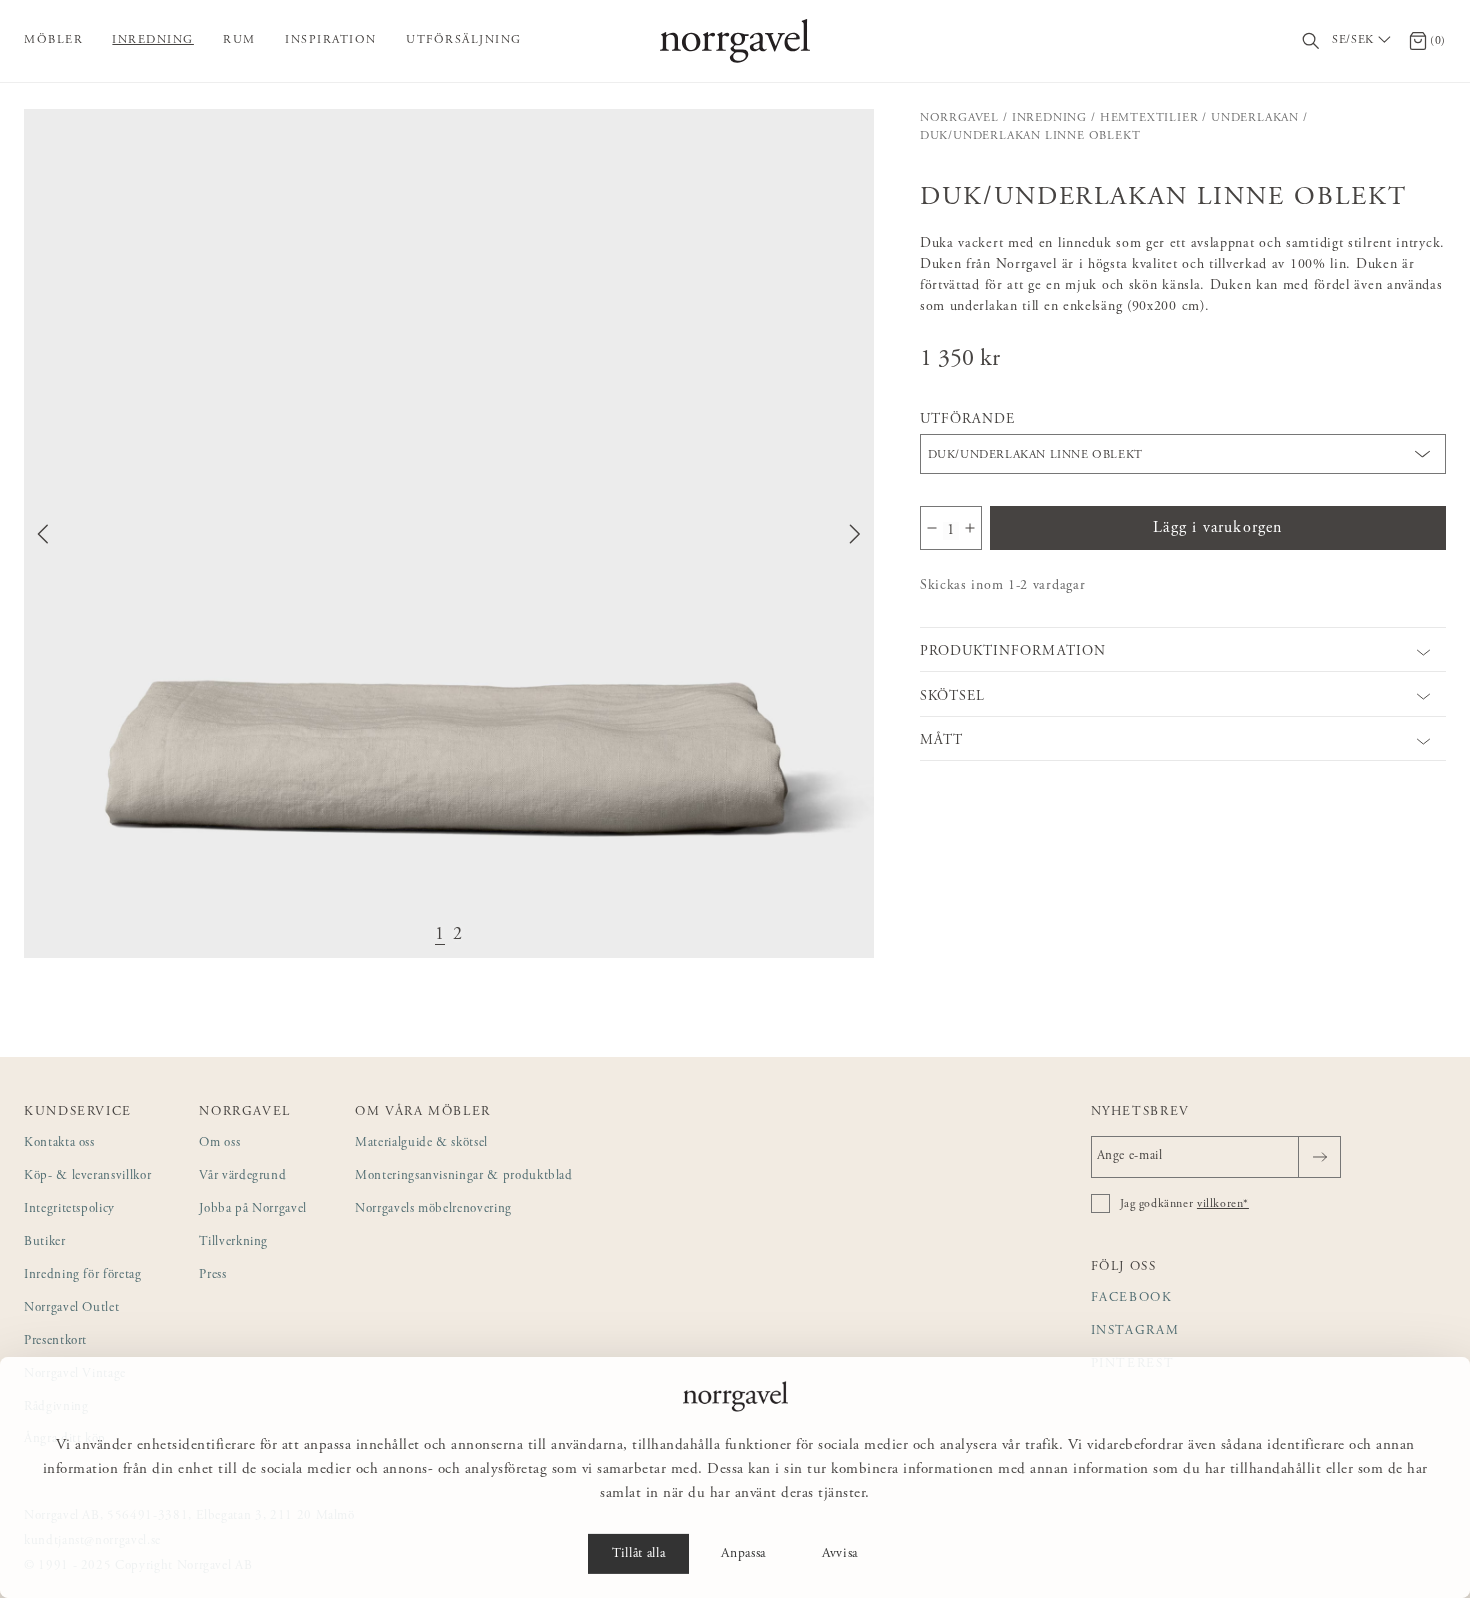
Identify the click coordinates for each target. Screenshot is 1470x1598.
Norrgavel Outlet (71, 1308)
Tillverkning (233, 1242)
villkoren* (1223, 1204)
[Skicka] (1319, 1157)
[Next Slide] (855, 534)
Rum (239, 40)
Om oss (219, 1143)
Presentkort (55, 1341)
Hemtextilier (1149, 118)
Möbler (53, 40)
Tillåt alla (638, 1554)
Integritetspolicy (69, 1209)
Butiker (45, 1242)
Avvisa (840, 1554)
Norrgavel (959, 118)
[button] (449, 534)
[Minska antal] (932, 528)
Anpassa (743, 1554)
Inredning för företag (83, 1275)
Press (212, 1275)
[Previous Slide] (43, 534)
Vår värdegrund (242, 1176)
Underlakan (1255, 118)
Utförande (967, 420)
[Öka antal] (970, 528)
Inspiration (331, 40)
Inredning (153, 40)
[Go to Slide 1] (440, 935)
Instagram (1135, 1331)
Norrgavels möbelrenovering (433, 1209)
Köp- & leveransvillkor (87, 1176)
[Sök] (1311, 41)
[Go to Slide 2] (458, 935)
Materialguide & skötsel (421, 1143)
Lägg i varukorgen (1217, 528)
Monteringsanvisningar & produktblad (464, 1176)
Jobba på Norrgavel (253, 1209)
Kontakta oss (59, 1143)
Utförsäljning (464, 40)
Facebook (1132, 1298)
